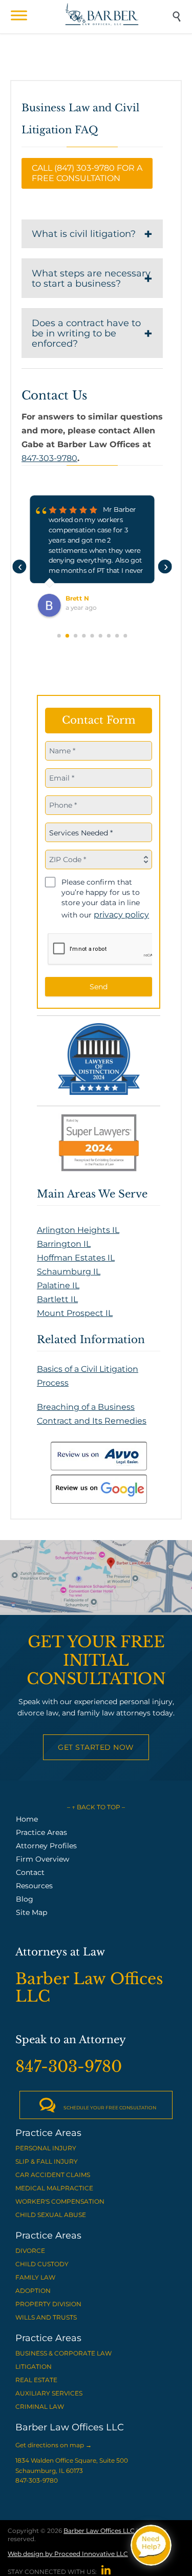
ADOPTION (33, 2291)
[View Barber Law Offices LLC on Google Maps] (96, 1577)
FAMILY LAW (35, 2277)
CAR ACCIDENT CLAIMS (53, 2175)
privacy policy (121, 915)
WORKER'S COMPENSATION (60, 2201)
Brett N (77, 598)
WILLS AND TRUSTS (46, 2317)
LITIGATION (34, 2367)
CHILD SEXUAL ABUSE (51, 2215)
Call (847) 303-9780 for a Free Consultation (87, 173)
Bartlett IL (57, 1299)
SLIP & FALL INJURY (47, 2161)
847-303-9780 (49, 458)
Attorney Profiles (46, 1846)
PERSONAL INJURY (46, 2148)
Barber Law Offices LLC (99, 2531)
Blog (25, 1899)
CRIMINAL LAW (40, 2407)
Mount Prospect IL (75, 1313)
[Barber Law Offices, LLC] (102, 14)
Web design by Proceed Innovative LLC (68, 2554)
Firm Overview (42, 1859)
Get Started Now (96, 1747)
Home (27, 1819)
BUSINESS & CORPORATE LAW (63, 2353)
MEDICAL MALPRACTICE (54, 2188)
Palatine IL (58, 1285)
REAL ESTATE (36, 2380)
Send (99, 987)
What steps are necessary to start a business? (91, 278)
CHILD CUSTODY (42, 2264)
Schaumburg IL (69, 1272)
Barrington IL (64, 1244)
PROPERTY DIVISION (48, 2304)
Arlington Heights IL (78, 1230)
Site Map (31, 1912)
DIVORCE (30, 2251)
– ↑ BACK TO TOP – (96, 1807)
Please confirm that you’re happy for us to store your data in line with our (105, 898)
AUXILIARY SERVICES (49, 2393)
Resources (34, 1886)
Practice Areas (41, 1832)
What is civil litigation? (84, 234)
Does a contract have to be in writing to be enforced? (86, 333)
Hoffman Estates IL (76, 1258)
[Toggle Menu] (19, 15)
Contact (30, 1872)
